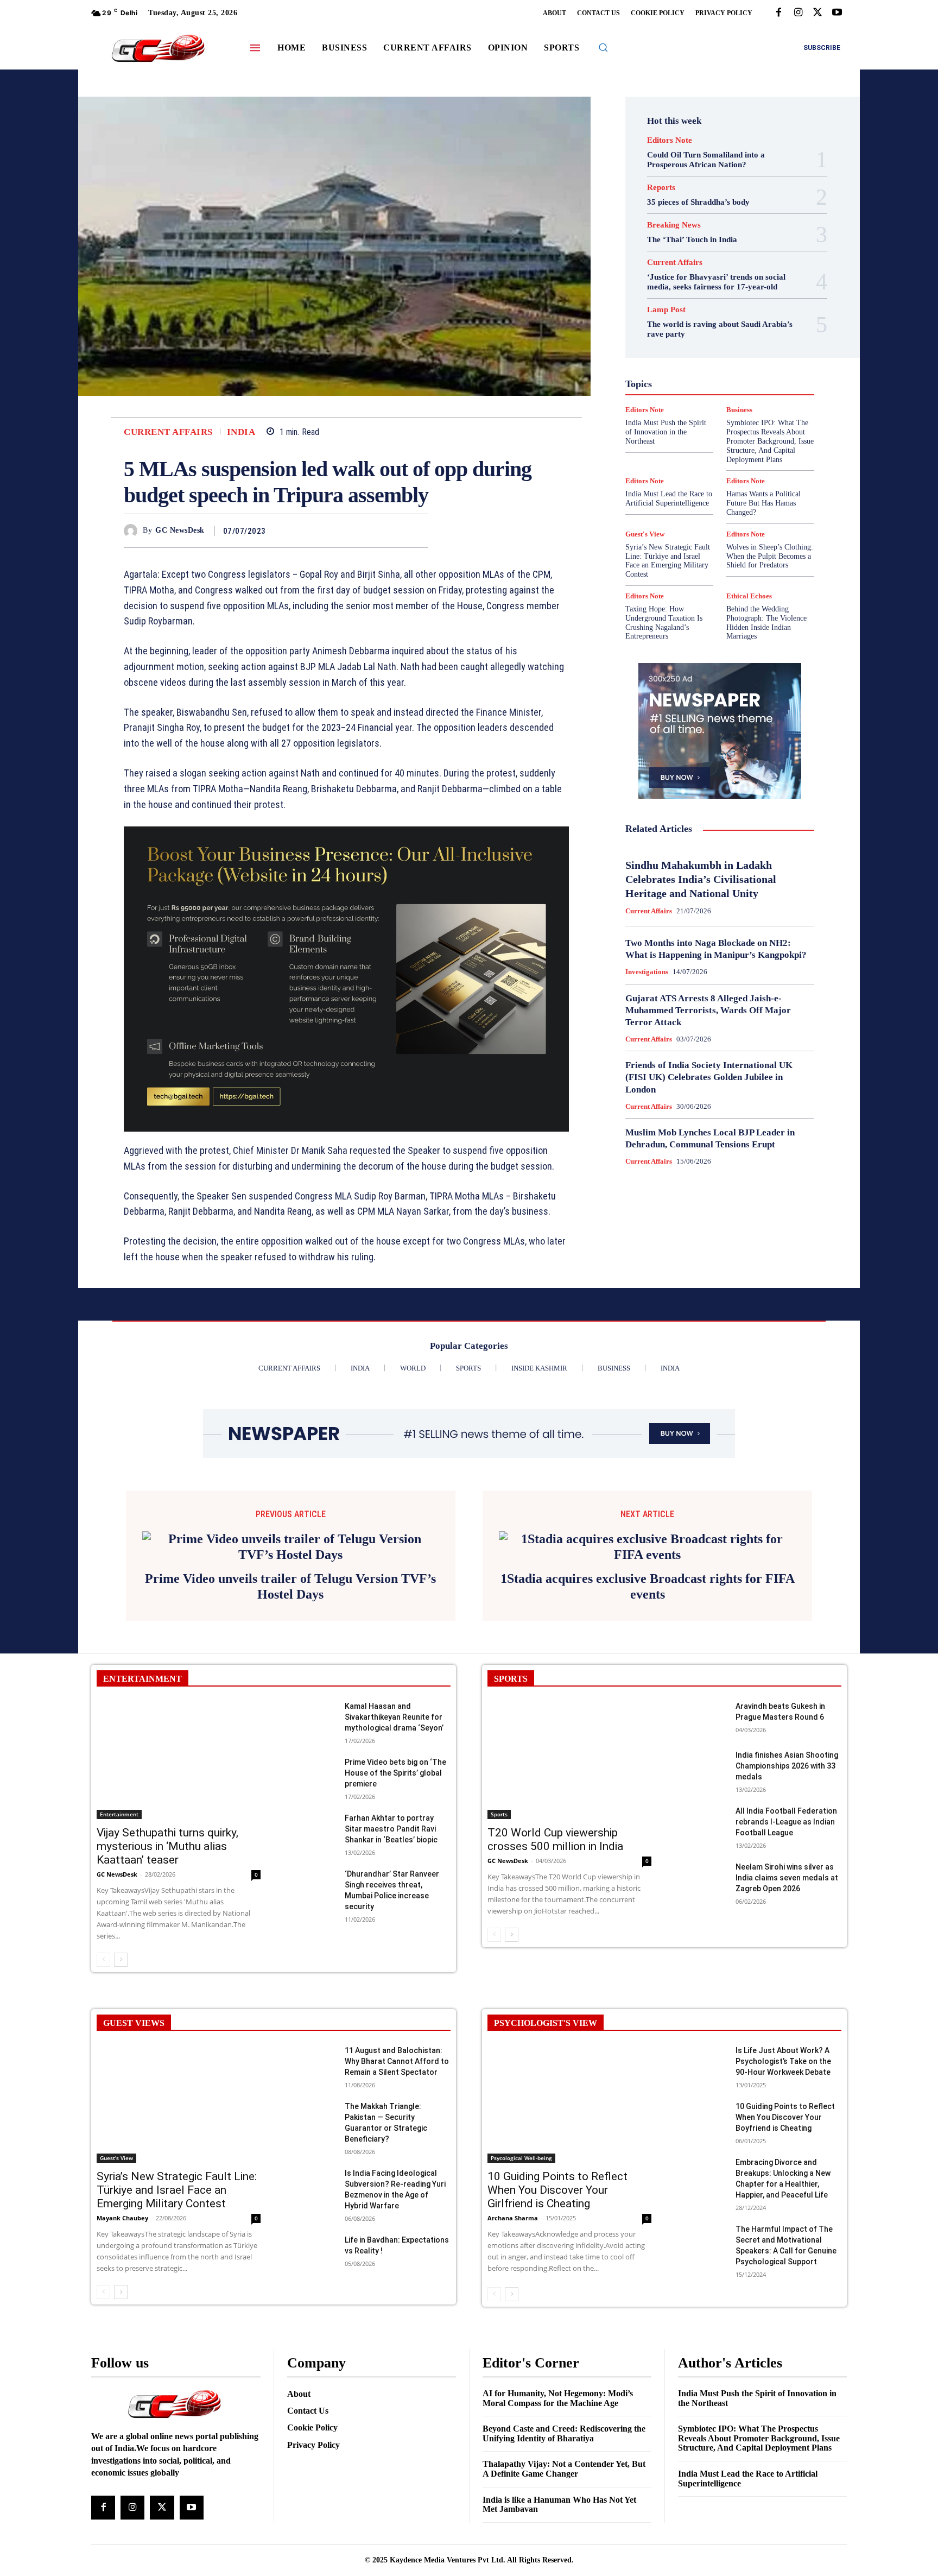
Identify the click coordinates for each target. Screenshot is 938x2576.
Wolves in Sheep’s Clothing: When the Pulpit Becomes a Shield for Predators (770, 556)
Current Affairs (168, 432)
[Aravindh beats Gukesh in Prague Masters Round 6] (702, 1703)
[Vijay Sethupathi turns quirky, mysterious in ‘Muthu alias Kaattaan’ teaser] (179, 1744)
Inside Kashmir (750, 372)
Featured (741, 333)
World (712, 460)
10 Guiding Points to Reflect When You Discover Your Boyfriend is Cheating (785, 2101)
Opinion (711, 392)
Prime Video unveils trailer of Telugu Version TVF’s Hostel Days (290, 1571)
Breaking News (674, 225)
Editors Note (670, 140)
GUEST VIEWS (134, 2007)
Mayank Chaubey (122, 2203)
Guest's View (668, 352)
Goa (658, 343)
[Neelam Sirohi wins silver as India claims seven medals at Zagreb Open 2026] (702, 1863)
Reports (661, 188)
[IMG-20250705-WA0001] (346, 979)
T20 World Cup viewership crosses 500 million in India (555, 1824)
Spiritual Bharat (718, 431)
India (241, 432)
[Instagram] (798, 13)
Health (712, 352)
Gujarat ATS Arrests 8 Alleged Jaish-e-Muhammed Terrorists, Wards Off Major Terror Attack (708, 1010)
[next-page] (121, 1944)
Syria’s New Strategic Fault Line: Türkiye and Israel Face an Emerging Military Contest (668, 561)
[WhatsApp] (417, 531)
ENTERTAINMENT (142, 1663)
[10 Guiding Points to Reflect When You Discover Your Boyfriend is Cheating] (702, 2102)
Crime (744, 304)
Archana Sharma (513, 2203)
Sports (766, 431)
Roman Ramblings (726, 411)
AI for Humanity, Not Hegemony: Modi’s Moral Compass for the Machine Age (558, 2382)
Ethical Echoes (749, 596)
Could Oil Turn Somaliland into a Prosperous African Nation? (706, 160)
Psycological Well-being (739, 401)
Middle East (766, 382)
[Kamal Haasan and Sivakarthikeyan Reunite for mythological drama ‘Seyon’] (311, 1703)
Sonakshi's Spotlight (727, 421)
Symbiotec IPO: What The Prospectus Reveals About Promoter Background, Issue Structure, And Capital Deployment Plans (759, 2422)
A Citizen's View (731, 284)
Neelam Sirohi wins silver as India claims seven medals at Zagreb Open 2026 (787, 1862)
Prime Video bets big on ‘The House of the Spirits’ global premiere (395, 1758)
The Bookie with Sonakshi (695, 450)
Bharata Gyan (692, 294)
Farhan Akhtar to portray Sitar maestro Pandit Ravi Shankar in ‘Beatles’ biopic (391, 1814)
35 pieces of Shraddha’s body (698, 202)
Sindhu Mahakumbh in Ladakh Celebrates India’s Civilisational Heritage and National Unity (701, 879)
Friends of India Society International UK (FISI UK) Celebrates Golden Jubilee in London (709, 1077)
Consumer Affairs (693, 304)
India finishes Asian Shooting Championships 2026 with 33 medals (787, 1750)
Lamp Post (717, 382)
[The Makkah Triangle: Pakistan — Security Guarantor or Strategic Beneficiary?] (311, 2102)
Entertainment (731, 323)
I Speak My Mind (761, 352)
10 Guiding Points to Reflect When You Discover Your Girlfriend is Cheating (557, 2175)
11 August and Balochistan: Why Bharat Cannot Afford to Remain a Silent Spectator (397, 2045)
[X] (817, 13)
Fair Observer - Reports (678, 333)
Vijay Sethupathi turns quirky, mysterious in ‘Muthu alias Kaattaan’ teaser (167, 1830)
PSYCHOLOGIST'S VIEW (546, 2007)
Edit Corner (676, 313)
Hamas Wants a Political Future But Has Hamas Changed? (763, 503)
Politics (748, 392)
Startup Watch (737, 440)
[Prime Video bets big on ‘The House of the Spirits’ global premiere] (311, 1759)
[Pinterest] (392, 531)
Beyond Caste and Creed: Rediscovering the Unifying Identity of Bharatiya (564, 2418)
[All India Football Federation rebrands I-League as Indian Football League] (702, 1807)
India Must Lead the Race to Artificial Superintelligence (669, 498)
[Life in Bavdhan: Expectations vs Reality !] (311, 2236)
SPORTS (511, 1663)
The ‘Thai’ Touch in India (692, 239)
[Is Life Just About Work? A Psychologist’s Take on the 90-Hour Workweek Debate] (702, 2046)
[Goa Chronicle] (158, 49)
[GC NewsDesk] (133, 531)
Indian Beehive (692, 372)
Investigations (664, 382)
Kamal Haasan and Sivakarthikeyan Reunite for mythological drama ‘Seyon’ (394, 1702)
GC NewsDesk (180, 530)
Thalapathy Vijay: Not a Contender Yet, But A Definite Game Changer (564, 2454)
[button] (603, 47)
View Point (766, 450)
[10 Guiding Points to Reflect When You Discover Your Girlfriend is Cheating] (569, 2088)
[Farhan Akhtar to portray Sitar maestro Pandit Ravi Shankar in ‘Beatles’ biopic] (311, 1814)
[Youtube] (837, 13)
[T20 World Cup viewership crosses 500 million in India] (569, 1744)
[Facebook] (778, 13)
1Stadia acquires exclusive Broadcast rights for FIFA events (648, 1571)
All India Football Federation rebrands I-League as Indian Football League (786, 1806)
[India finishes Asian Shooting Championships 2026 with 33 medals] (702, 1751)
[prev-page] (103, 1944)
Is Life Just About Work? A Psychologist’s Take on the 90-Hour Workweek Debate (783, 2045)
